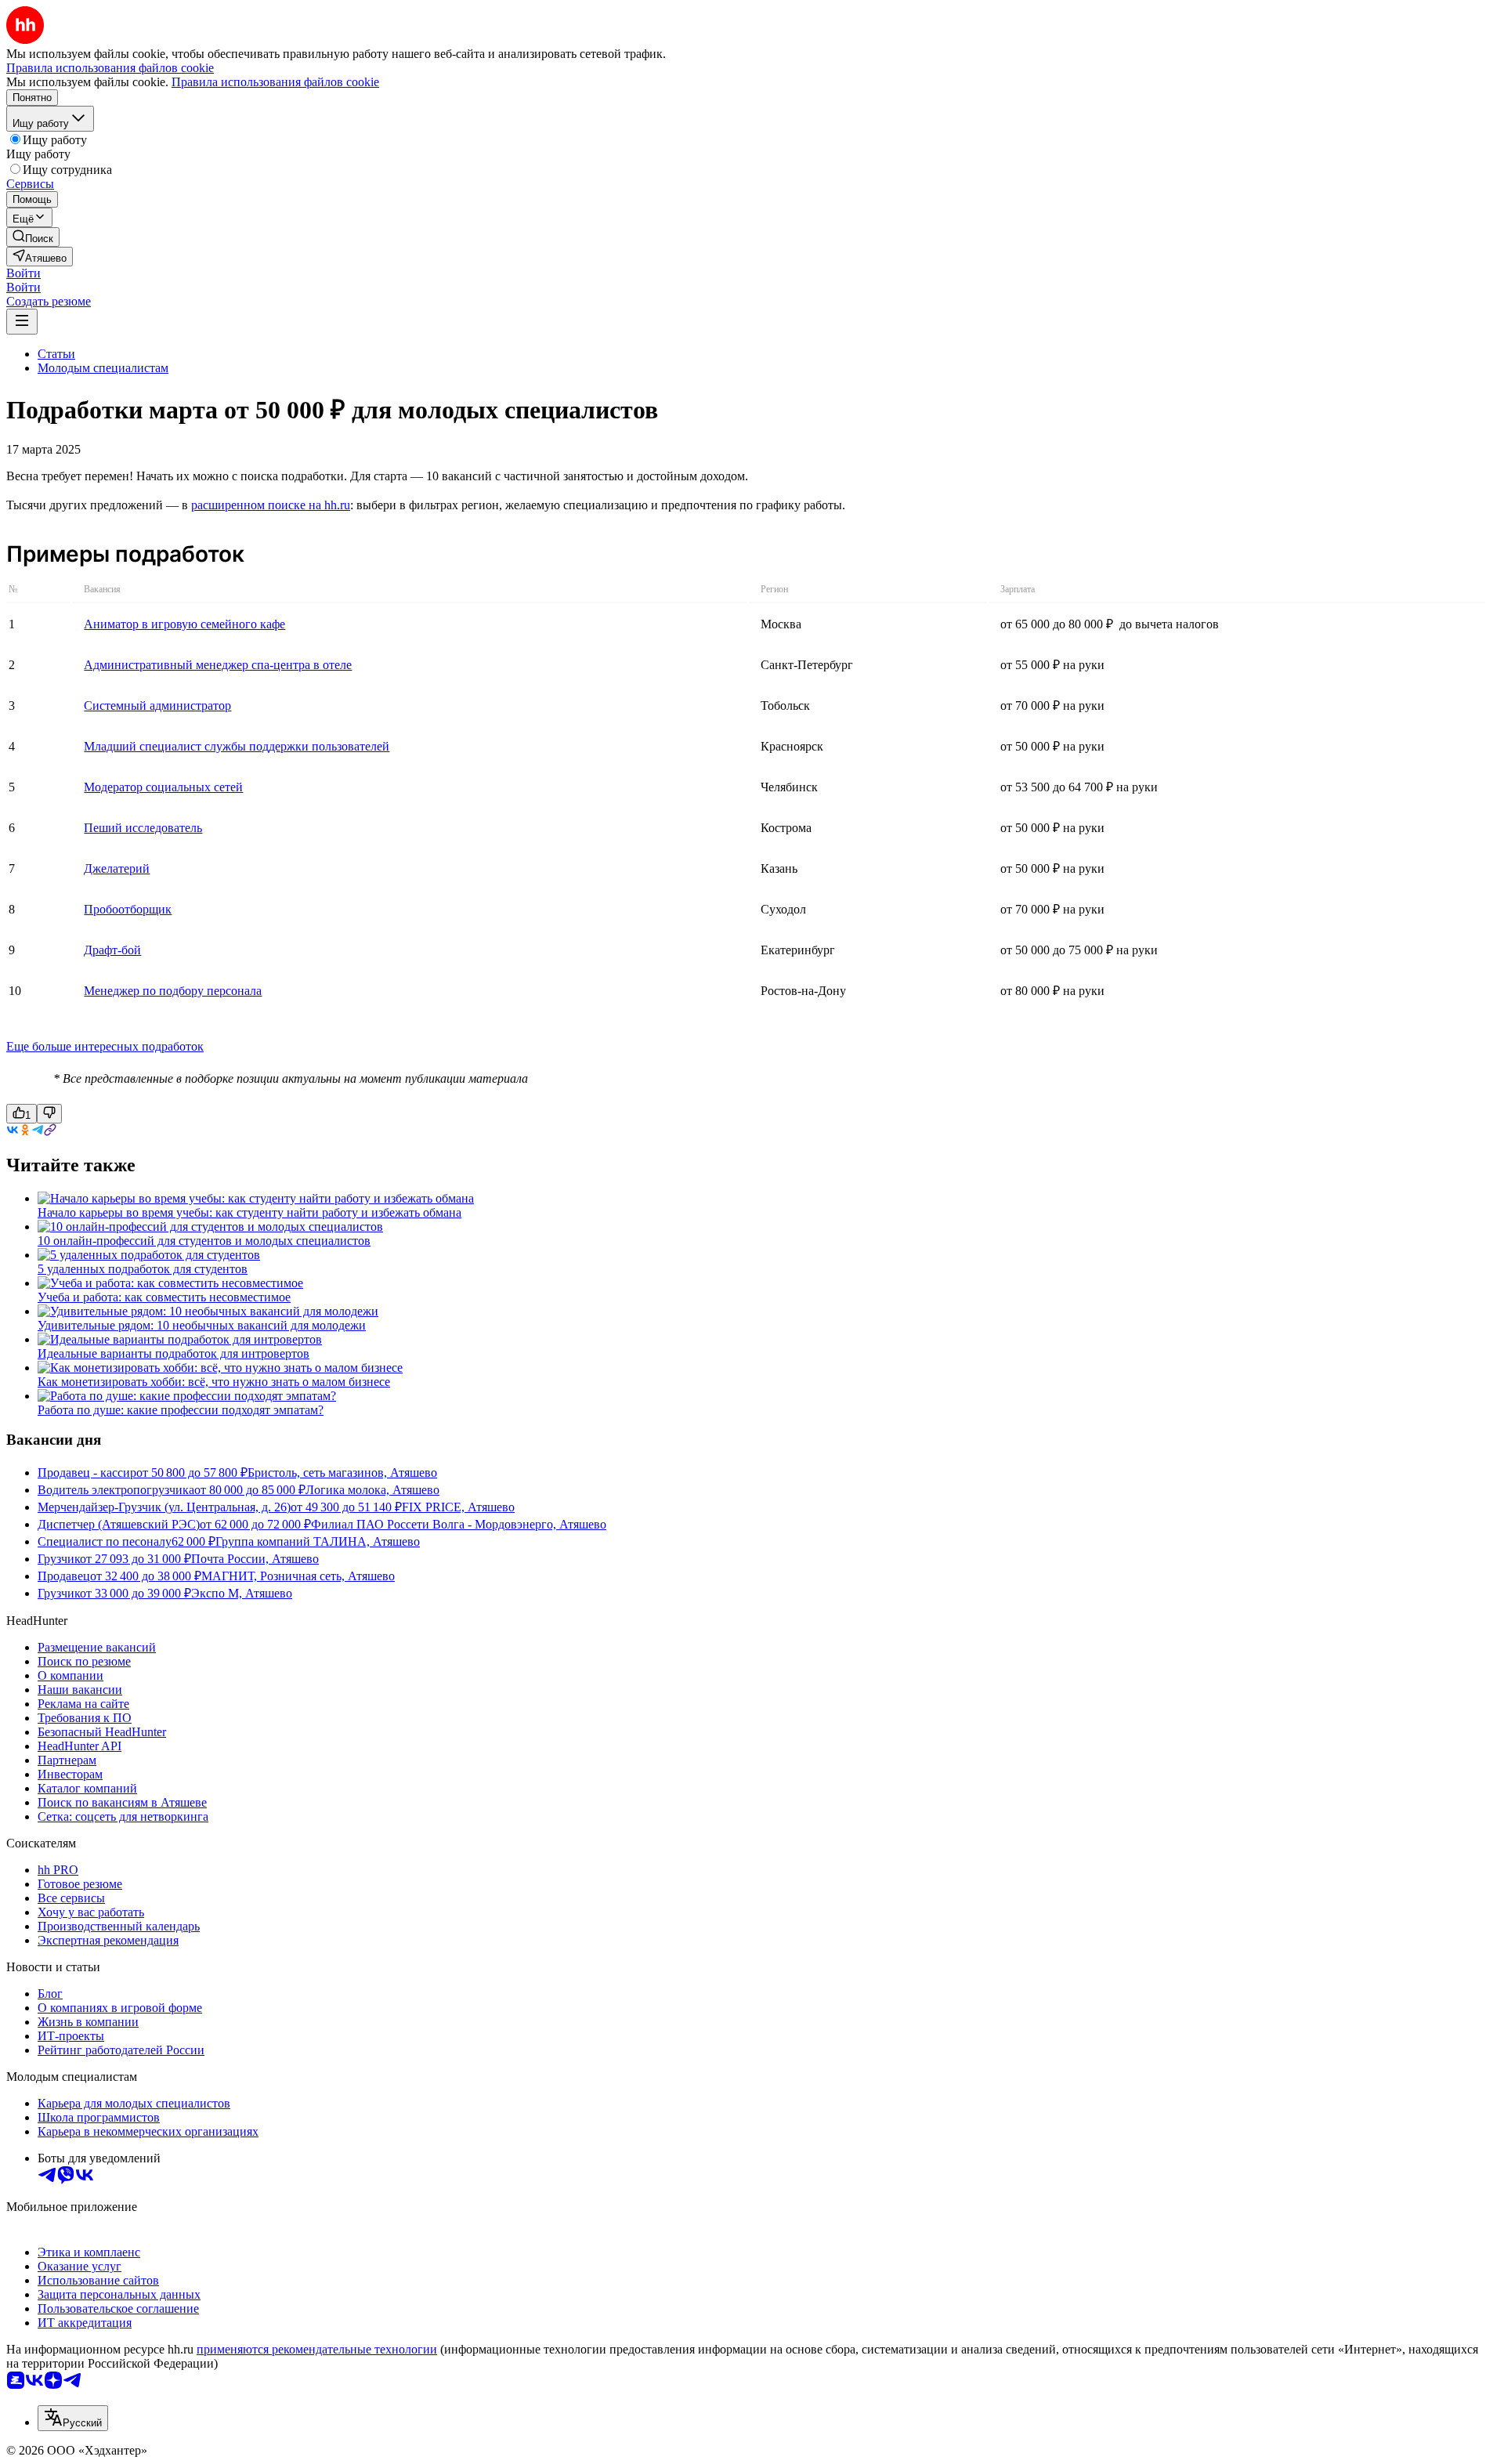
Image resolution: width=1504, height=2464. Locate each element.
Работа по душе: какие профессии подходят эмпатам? (181, 1410)
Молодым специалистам (103, 368)
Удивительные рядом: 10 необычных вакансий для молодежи (202, 1325)
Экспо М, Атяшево (242, 1593)
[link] (33, 237)
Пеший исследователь (143, 828)
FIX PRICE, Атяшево (458, 1507)
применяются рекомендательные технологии (317, 2349)
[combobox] (73, 2418)
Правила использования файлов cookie (275, 82)
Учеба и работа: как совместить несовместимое (164, 1297)
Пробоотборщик (128, 909)
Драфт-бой (112, 950)
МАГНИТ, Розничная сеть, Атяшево (298, 1576)
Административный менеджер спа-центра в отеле (218, 665)
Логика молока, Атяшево (372, 1490)
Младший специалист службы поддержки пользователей (237, 746)
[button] (23, 273)
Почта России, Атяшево (255, 1559)
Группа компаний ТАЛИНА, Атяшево (318, 1541)
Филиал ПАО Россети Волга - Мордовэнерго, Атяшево (459, 1524)
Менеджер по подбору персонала (173, 991)
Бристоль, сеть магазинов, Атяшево (342, 1473)
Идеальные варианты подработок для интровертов (174, 1353)
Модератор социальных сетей (163, 787)
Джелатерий (117, 868)
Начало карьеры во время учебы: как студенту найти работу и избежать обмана (249, 1212)
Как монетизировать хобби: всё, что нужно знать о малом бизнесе (214, 1382)
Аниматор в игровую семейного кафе (184, 624)
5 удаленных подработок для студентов (143, 1269)
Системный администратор (157, 706)
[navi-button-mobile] (22, 322)
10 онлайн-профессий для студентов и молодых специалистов (204, 1241)
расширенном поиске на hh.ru (271, 505)
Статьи (56, 354)
